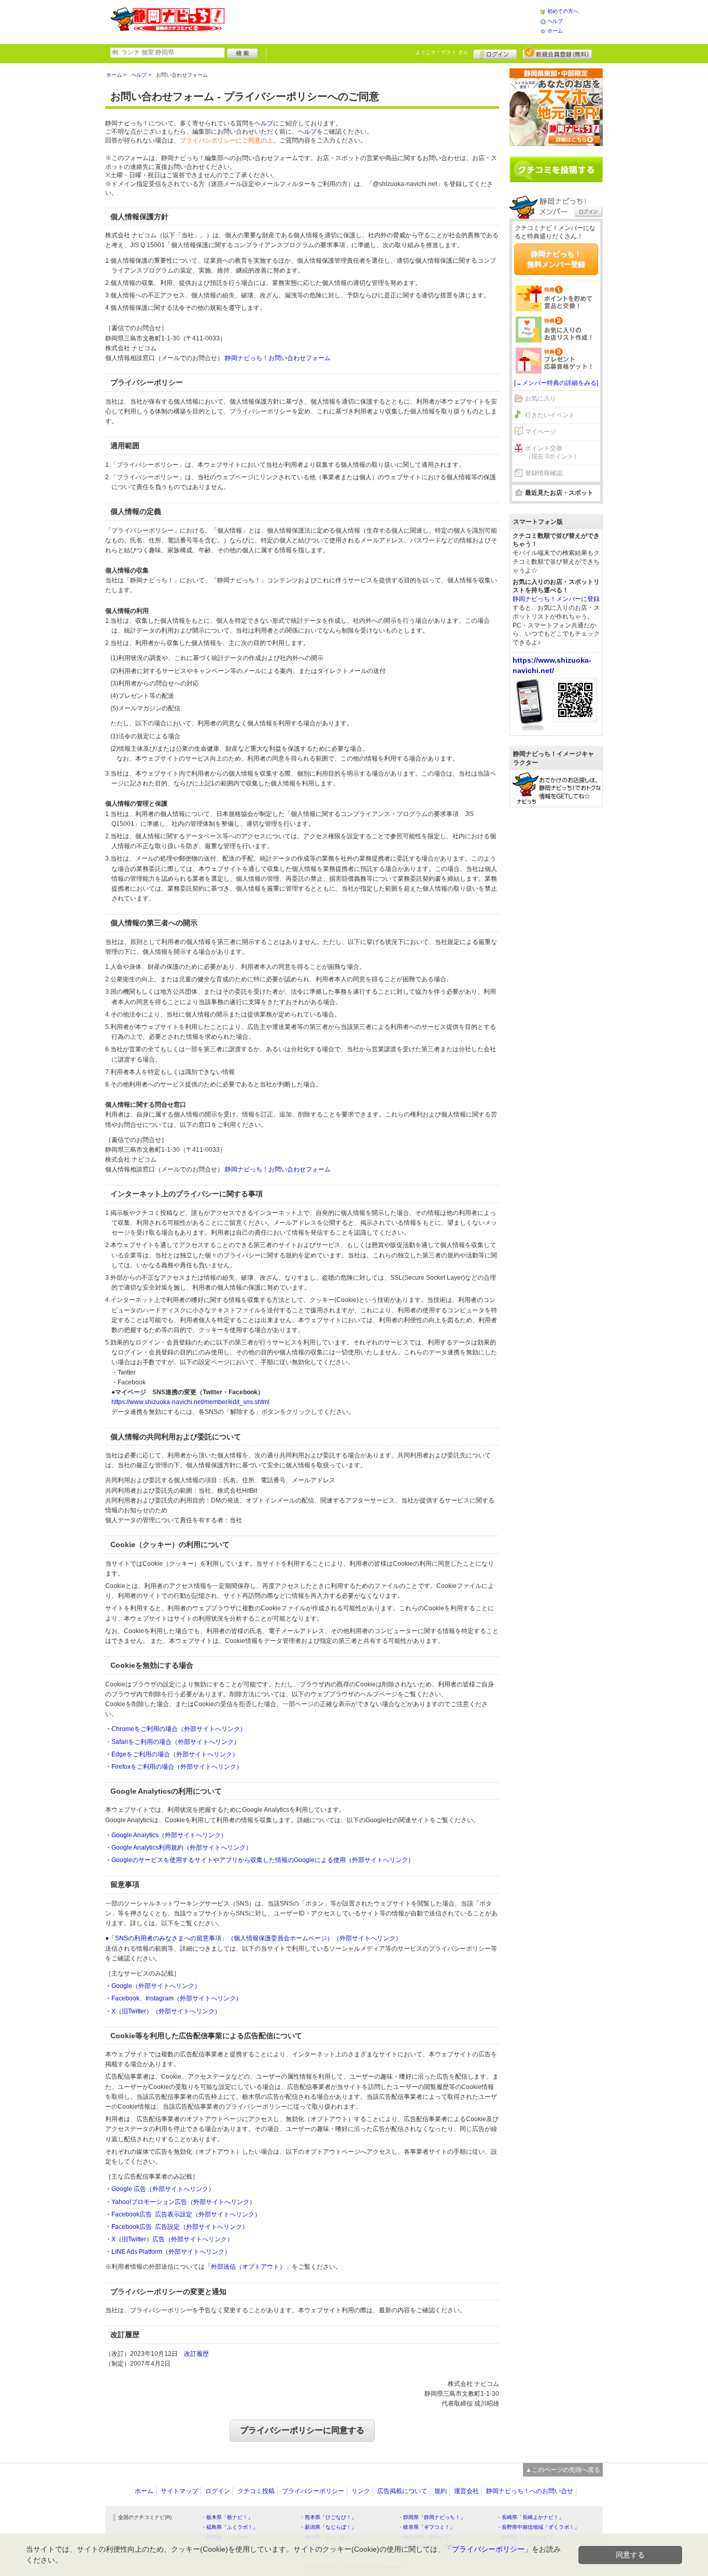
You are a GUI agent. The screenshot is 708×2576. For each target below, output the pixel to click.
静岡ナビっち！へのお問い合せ (530, 2491)
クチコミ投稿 (256, 2491)
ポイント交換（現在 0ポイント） (553, 453)
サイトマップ (179, 2491)
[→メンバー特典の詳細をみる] (556, 383)
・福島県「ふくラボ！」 (230, 2527)
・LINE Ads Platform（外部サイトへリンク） (168, 2252)
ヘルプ (555, 21)
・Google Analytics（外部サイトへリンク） (166, 1835)
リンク (361, 2491)
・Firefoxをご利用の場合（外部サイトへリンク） (174, 1767)
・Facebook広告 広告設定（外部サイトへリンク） (177, 2227)
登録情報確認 (544, 473)
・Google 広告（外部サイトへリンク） (160, 2189)
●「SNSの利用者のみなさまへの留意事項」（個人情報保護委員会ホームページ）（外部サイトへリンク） (253, 1938)
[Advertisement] (382, 21)
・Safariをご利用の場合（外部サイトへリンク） (173, 1742)
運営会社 (466, 2491)
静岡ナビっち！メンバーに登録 (556, 599)
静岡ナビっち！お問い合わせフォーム (278, 358)
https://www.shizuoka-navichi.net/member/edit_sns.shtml (190, 1402)
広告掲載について (402, 2491)
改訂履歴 (196, 2354)
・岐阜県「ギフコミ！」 (427, 2527)
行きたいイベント (550, 415)
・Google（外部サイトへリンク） (153, 1986)
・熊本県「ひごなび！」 (328, 2517)
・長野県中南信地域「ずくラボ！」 (538, 2527)
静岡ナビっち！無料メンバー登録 (556, 259)
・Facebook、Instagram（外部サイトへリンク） (174, 1998)
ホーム (555, 31)
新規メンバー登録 (557, 53)
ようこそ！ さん (442, 52)
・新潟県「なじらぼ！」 (328, 2527)
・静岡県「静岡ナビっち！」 (432, 2517)
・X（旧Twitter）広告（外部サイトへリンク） (169, 2239)
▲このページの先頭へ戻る (563, 2470)
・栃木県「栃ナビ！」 (227, 2517)
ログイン (495, 53)
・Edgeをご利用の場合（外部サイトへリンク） (172, 1754)
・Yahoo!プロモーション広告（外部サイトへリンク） (180, 2202)
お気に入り (541, 398)
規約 (441, 2491)
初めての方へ (563, 11)
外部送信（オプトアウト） (248, 2267)
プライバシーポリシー (313, 2491)
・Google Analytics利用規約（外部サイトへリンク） (179, 1848)
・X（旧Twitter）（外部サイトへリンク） (163, 2011)
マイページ (541, 432)
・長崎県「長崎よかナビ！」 (530, 2517)
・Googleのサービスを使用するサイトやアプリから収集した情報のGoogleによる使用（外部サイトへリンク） (260, 1860)
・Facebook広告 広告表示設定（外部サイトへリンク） (183, 2214)
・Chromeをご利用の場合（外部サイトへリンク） (176, 1729)
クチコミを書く (556, 169)
